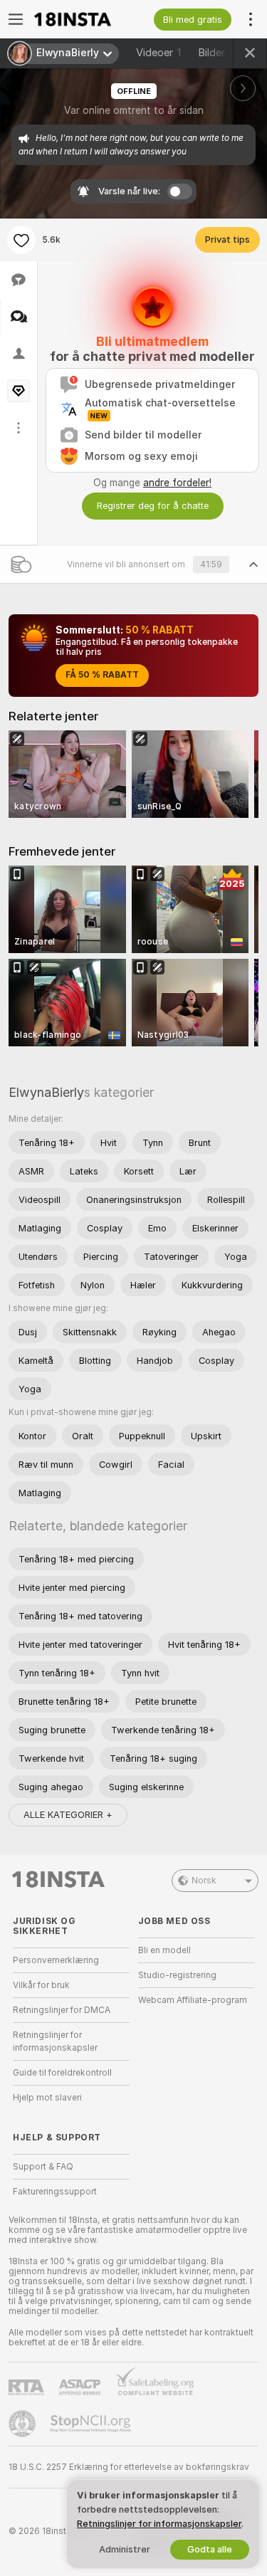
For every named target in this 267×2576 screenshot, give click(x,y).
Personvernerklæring (56, 1960)
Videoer (158, 53)
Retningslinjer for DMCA (62, 2010)
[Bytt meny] (16, 19)
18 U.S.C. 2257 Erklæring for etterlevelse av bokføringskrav (129, 2467)
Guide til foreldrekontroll (62, 2073)
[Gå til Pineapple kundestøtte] (23, 2424)
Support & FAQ (43, 2167)
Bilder (219, 53)
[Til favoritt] (21, 240)
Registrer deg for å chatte (153, 506)
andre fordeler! (177, 483)
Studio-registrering (177, 1975)
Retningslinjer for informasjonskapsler (55, 2041)
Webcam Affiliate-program (193, 2000)
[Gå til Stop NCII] (92, 2424)
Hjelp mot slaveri (47, 2098)
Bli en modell (164, 1950)
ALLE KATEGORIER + (68, 1815)
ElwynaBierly (46, 1092)
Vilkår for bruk (41, 1985)
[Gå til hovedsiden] (83, 19)
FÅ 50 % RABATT (102, 675)
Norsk (204, 1881)
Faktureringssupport (55, 2192)
